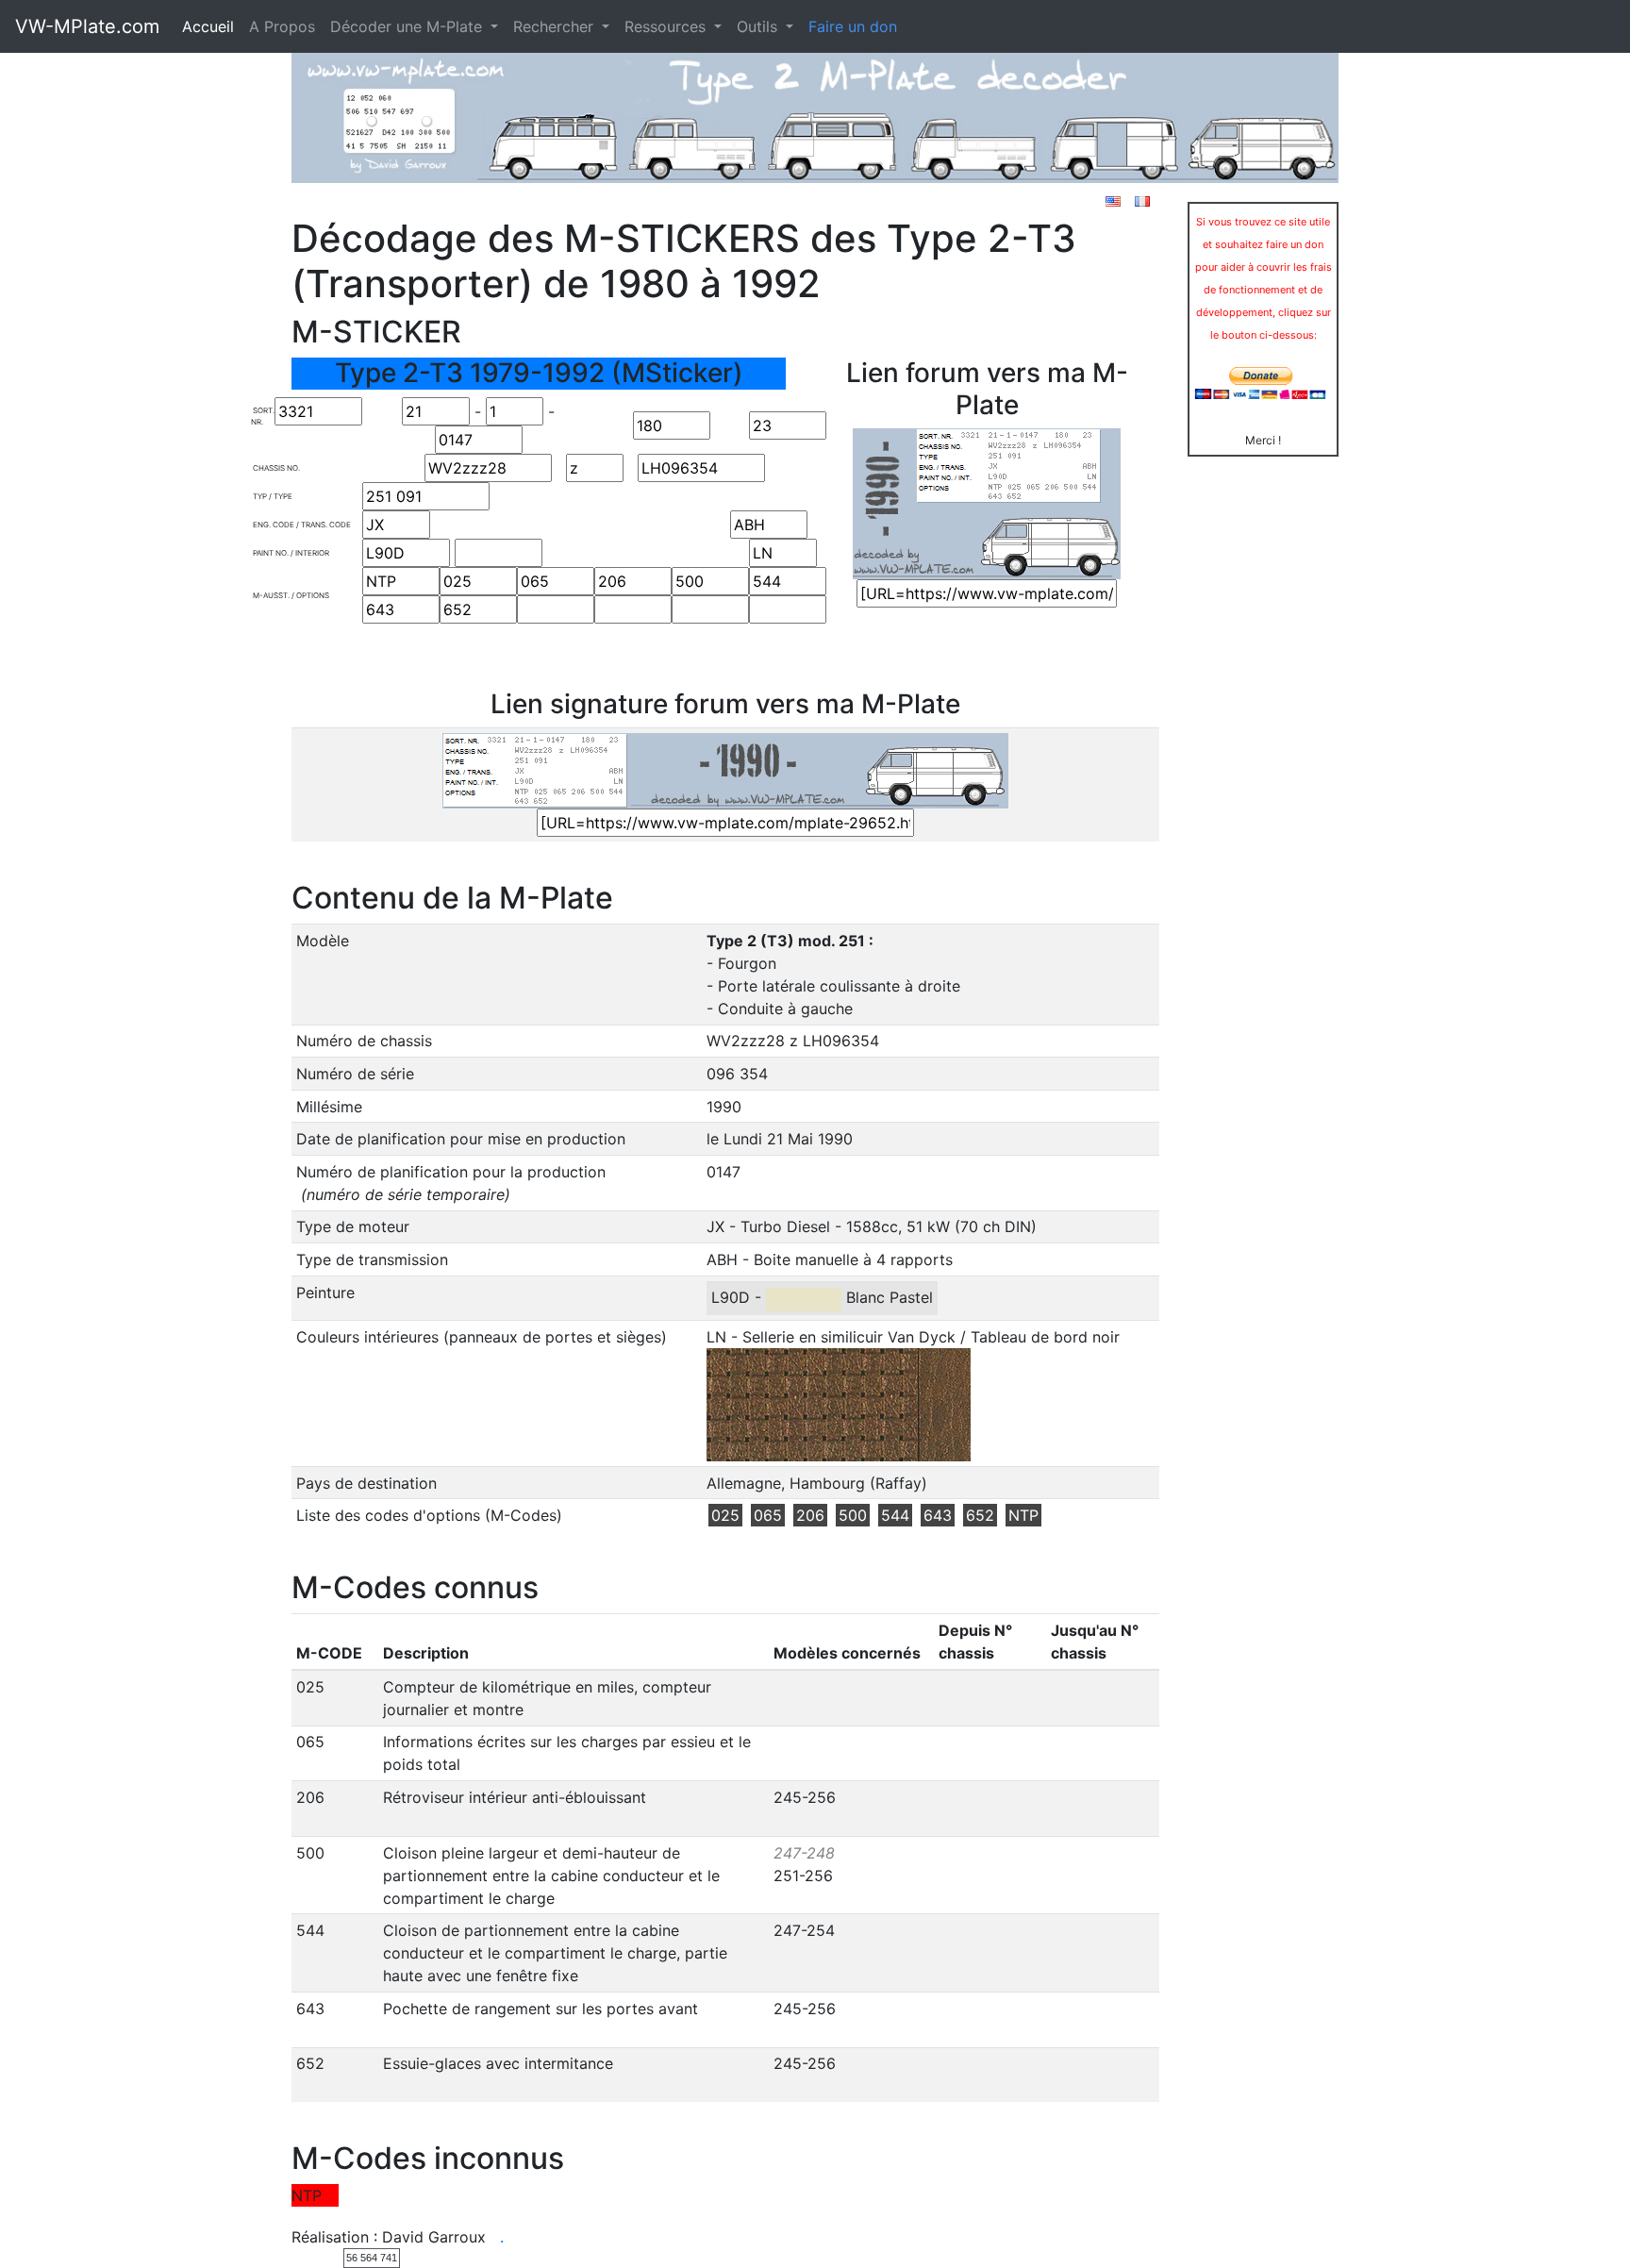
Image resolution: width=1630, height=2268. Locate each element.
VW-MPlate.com (87, 26)
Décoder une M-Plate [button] (408, 26)
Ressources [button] (667, 26)
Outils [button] (759, 26)
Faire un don (853, 26)
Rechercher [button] (556, 26)
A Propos (282, 26)
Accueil (208, 26)
